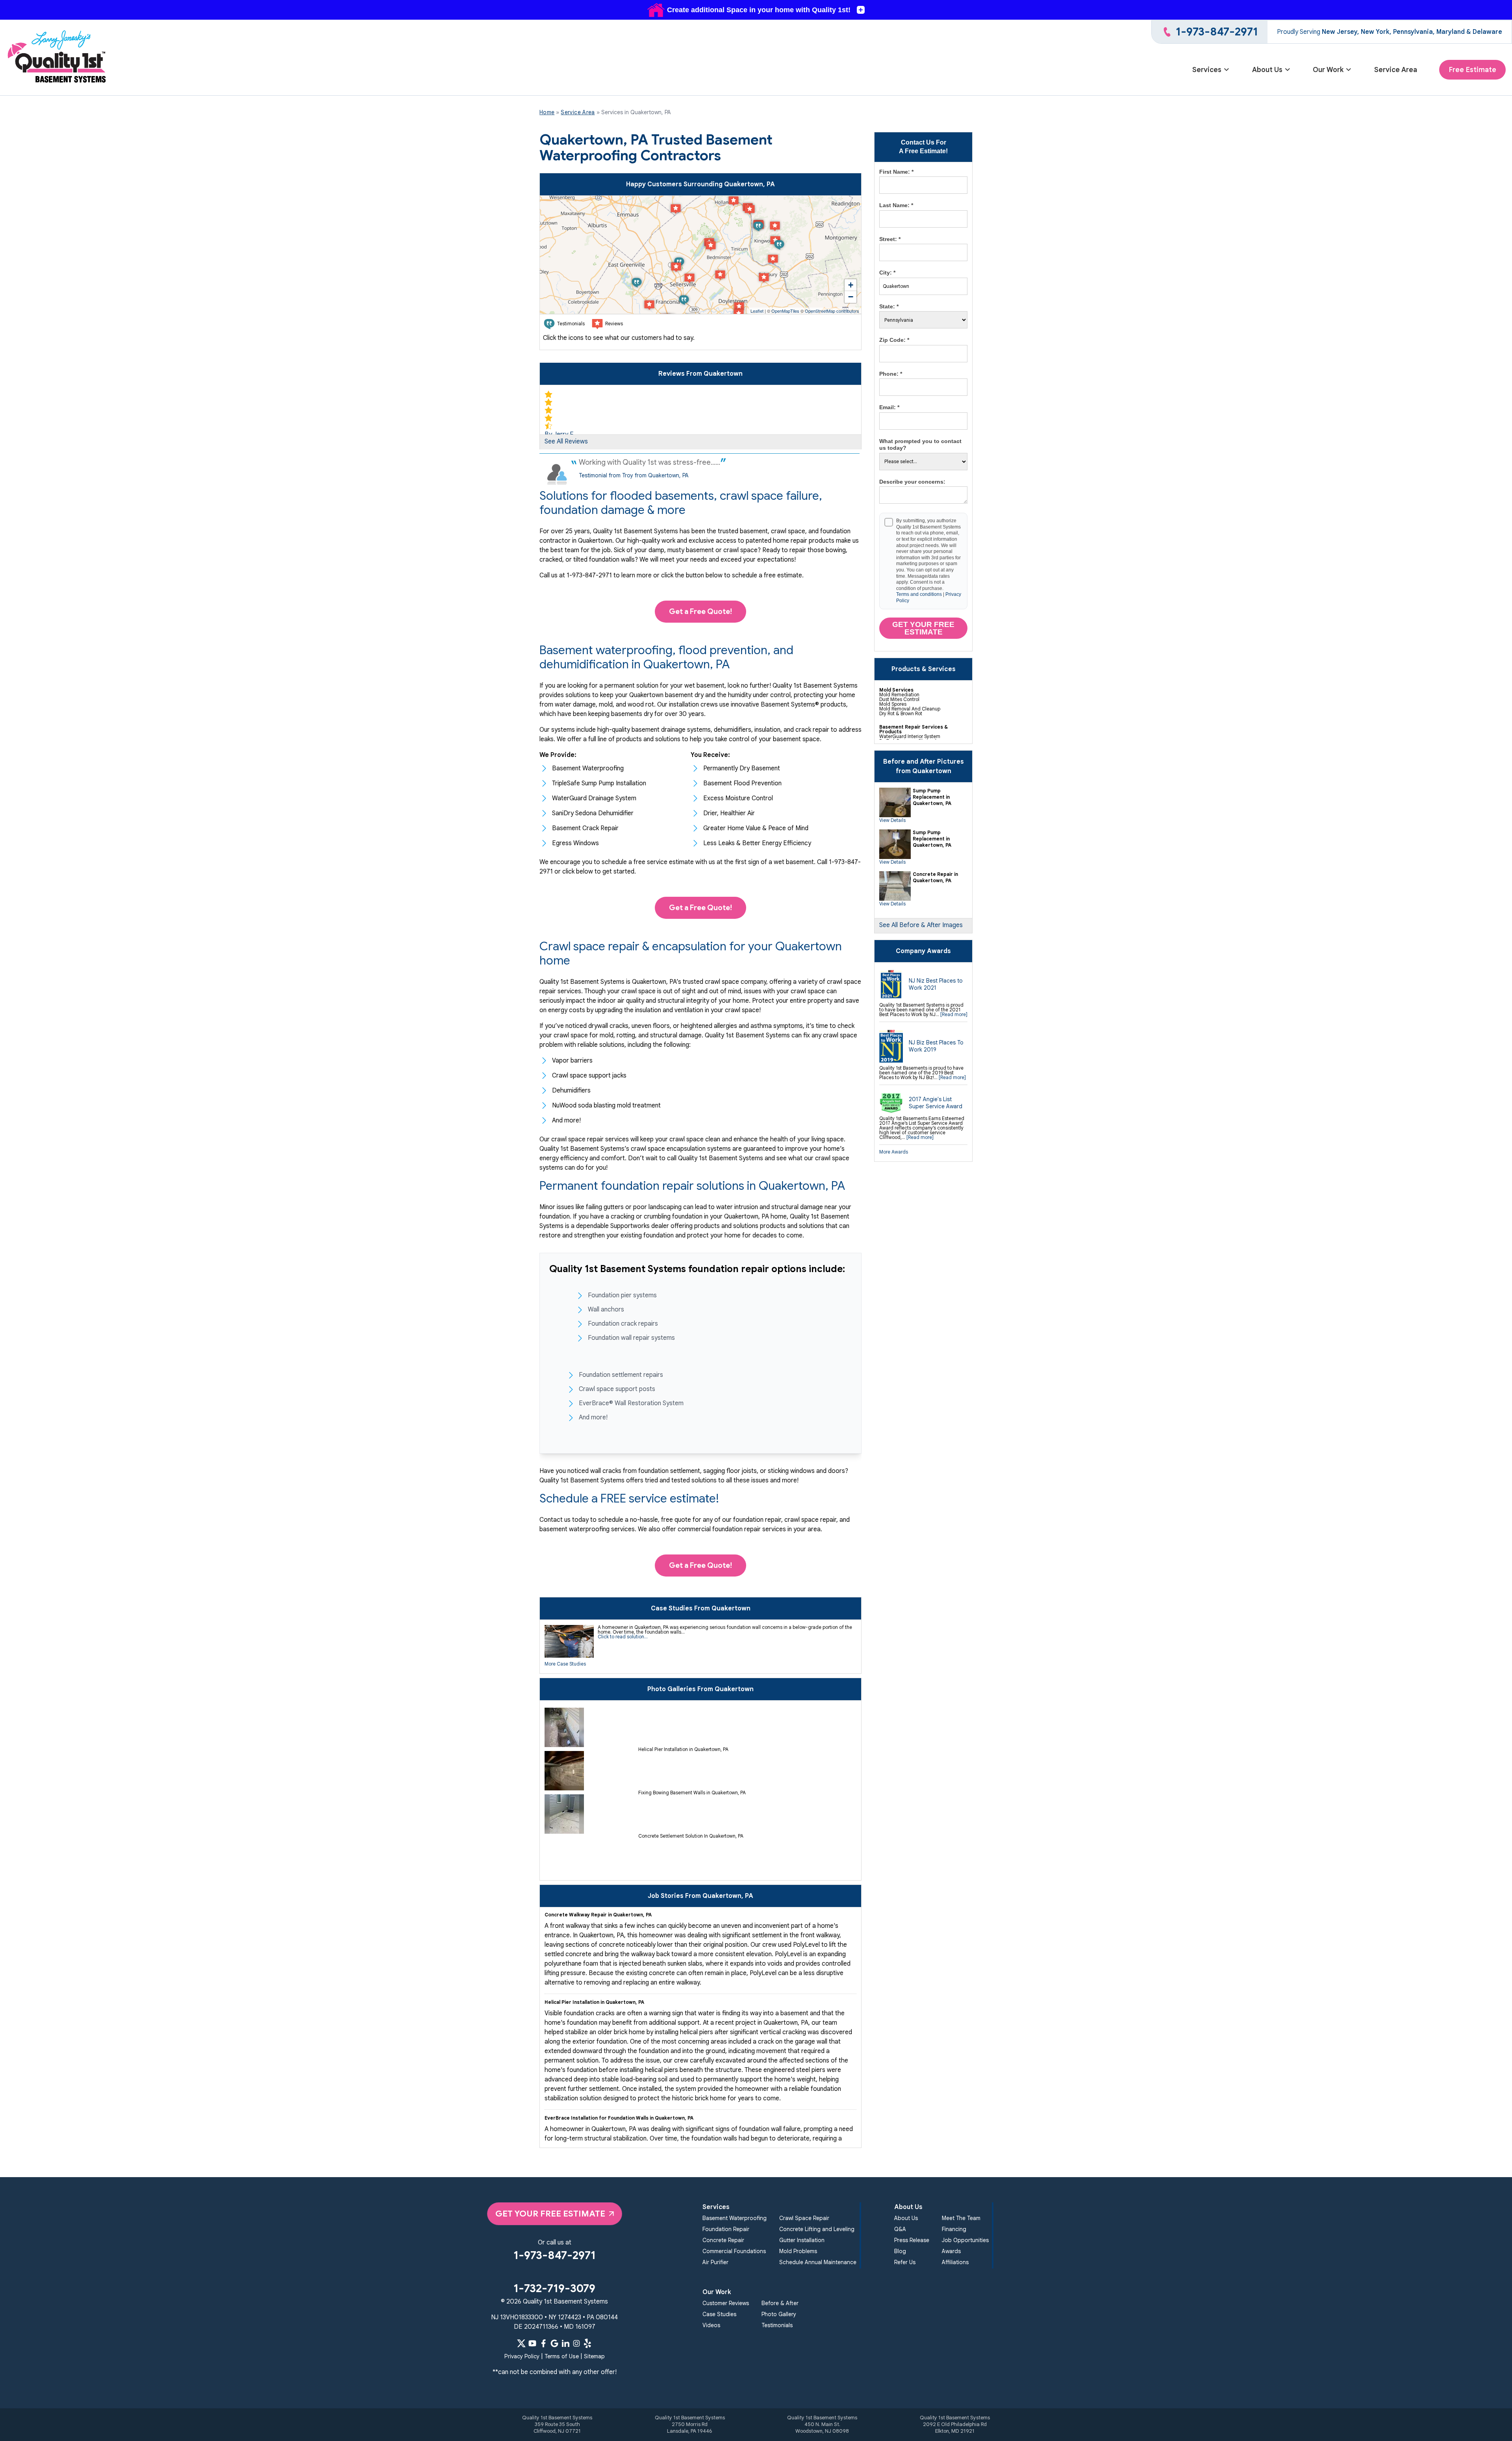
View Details (892, 820)
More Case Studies (565, 1664)
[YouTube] (532, 2343)
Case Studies (719, 2314)
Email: (889, 407)
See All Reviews (566, 441)
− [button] (851, 297)
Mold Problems (798, 2251)
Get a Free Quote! (700, 611)
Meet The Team (961, 2218)
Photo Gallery (779, 2314)
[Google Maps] (554, 2343)
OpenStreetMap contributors (832, 311)
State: (889, 306)
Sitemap (594, 2356)
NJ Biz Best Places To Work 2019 (936, 1046)
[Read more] (954, 1014)
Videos (711, 2325)
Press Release (912, 2240)
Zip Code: (894, 340)
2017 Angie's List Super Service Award (936, 1103)
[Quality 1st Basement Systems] (57, 58)
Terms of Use (562, 2356)
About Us (1267, 70)
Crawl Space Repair (804, 2218)
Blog (900, 2251)
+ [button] (851, 285)
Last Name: (896, 205)
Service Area (1396, 70)
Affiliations (955, 2262)
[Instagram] (576, 2343)
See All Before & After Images (921, 925)
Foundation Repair (726, 2229)
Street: (890, 239)
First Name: (896, 172)
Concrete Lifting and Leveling (817, 2229)
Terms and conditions (919, 594)
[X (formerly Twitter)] (521, 2343)
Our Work (1328, 70)
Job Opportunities (965, 2240)
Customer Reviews (726, 2303)
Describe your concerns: (912, 482)
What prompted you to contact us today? (920, 445)
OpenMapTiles (785, 311)
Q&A (900, 2229)
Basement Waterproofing (735, 2218)
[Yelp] (587, 2343)
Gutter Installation (802, 2240)
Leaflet (757, 311)
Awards (951, 2251)
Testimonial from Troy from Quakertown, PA (634, 475)
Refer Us (905, 2262)
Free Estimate (1472, 70)
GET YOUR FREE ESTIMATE (550, 2214)
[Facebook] (543, 2343)
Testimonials (777, 2325)
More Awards (894, 1152)
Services (1207, 70)
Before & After (780, 2303)
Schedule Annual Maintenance (818, 2262)
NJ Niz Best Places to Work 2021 (936, 984)
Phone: (891, 374)
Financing (954, 2229)
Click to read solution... (623, 1637)
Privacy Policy (522, 2356)
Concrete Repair (723, 2240)
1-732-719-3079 (554, 2288)
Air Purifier (715, 2262)
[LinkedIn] (565, 2343)
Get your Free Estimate (923, 628)
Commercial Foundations (734, 2251)
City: (887, 273)
